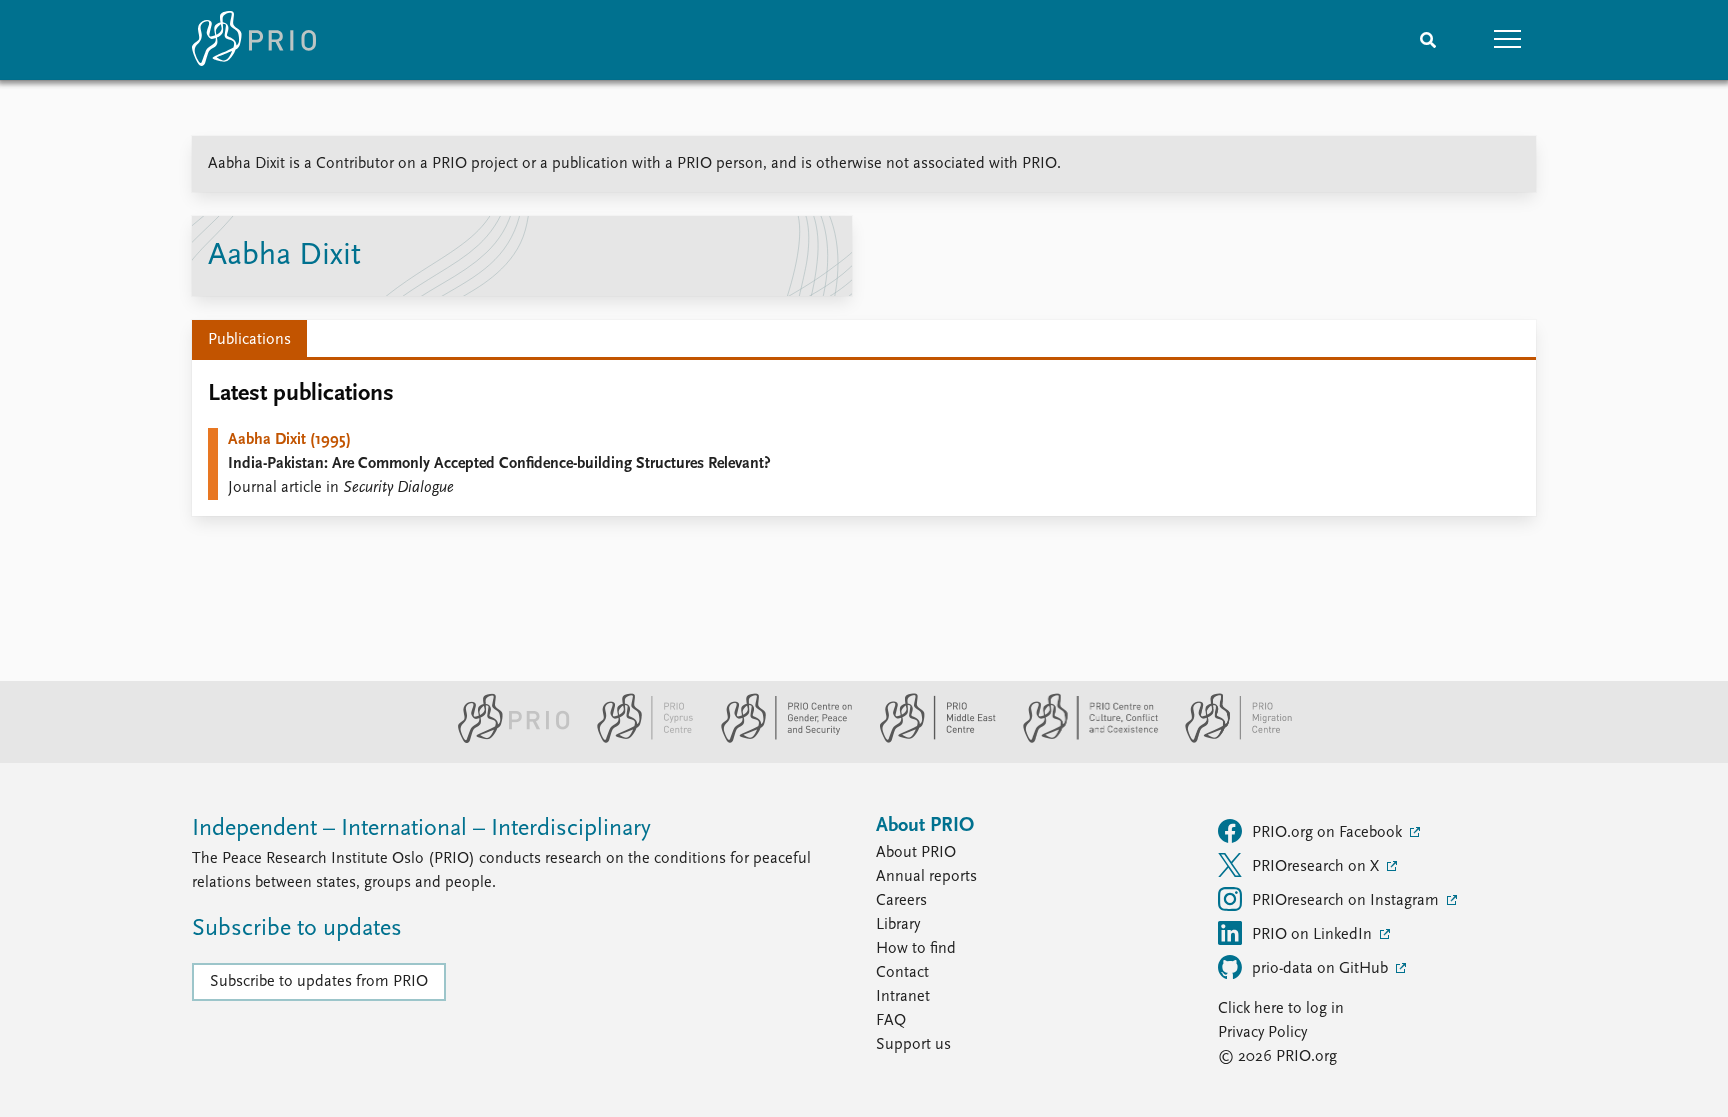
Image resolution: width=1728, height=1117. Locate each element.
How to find (916, 949)
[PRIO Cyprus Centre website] (637, 739)
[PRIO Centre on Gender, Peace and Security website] (778, 739)
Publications (249, 340)
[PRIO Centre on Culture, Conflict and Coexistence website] (1082, 739)
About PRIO (916, 853)
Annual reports (926, 877)
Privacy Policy (1262, 1033)
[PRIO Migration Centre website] (1228, 739)
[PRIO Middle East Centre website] (929, 739)
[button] (1508, 40)
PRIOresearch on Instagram (1347, 901)
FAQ (891, 1021)
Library (898, 925)
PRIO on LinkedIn (1314, 935)
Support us (913, 1045)
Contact (902, 973)
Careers (901, 901)
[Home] (254, 40)
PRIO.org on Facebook (1329, 833)
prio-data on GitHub (1322, 969)
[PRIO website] (505, 739)
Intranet (903, 997)
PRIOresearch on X (1317, 867)
